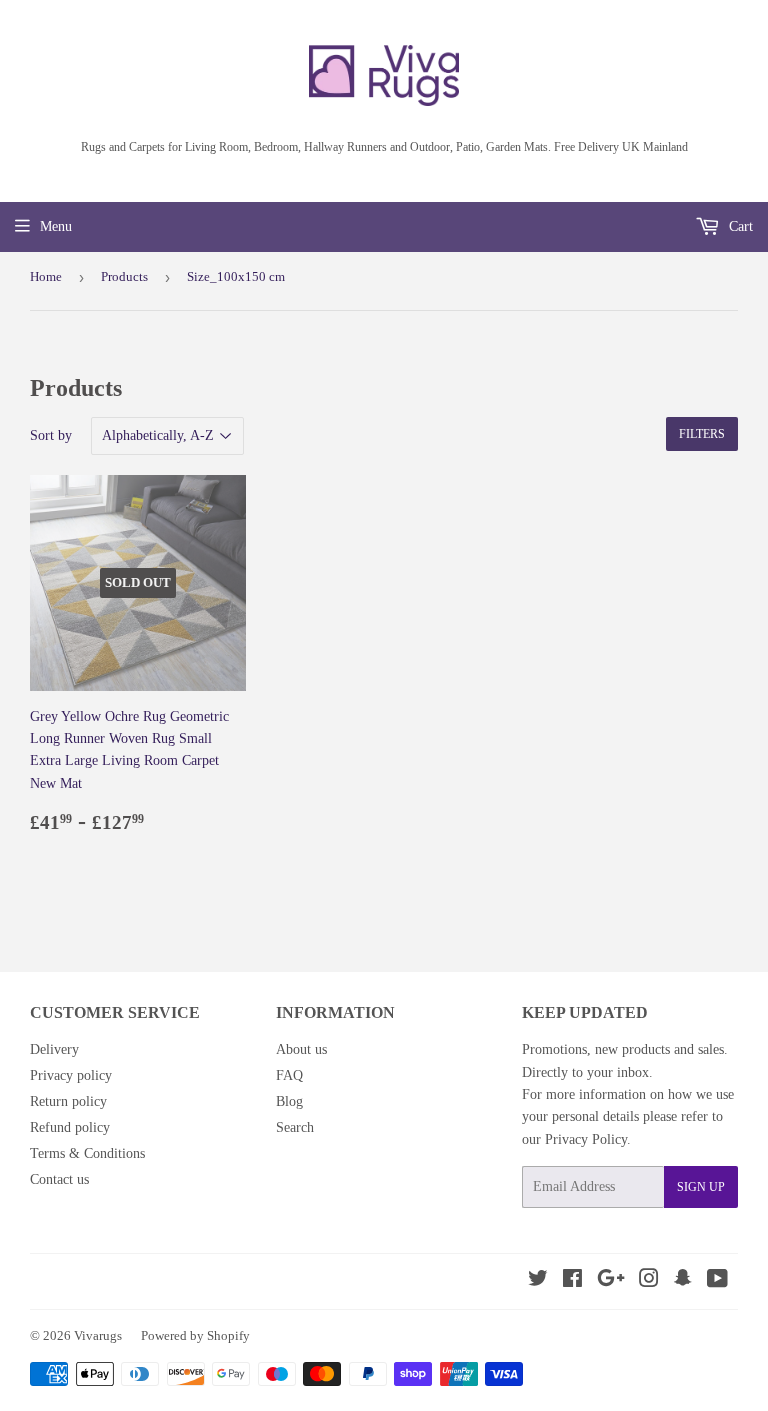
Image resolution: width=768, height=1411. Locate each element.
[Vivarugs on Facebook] (572, 1281)
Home (46, 276)
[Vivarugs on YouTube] (717, 1281)
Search (295, 1127)
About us (301, 1049)
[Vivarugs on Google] (611, 1281)
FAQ (289, 1075)
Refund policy (70, 1127)
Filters (702, 434)
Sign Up (701, 1187)
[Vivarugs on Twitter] (538, 1281)
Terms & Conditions (87, 1153)
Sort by (51, 435)
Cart (739, 226)
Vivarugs (98, 1335)
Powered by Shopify (195, 1335)
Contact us (59, 1179)
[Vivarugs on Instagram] (649, 1281)
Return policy (68, 1101)
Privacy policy (71, 1075)
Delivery (54, 1049)
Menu (56, 226)
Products (124, 276)
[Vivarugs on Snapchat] (683, 1281)
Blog (289, 1101)
